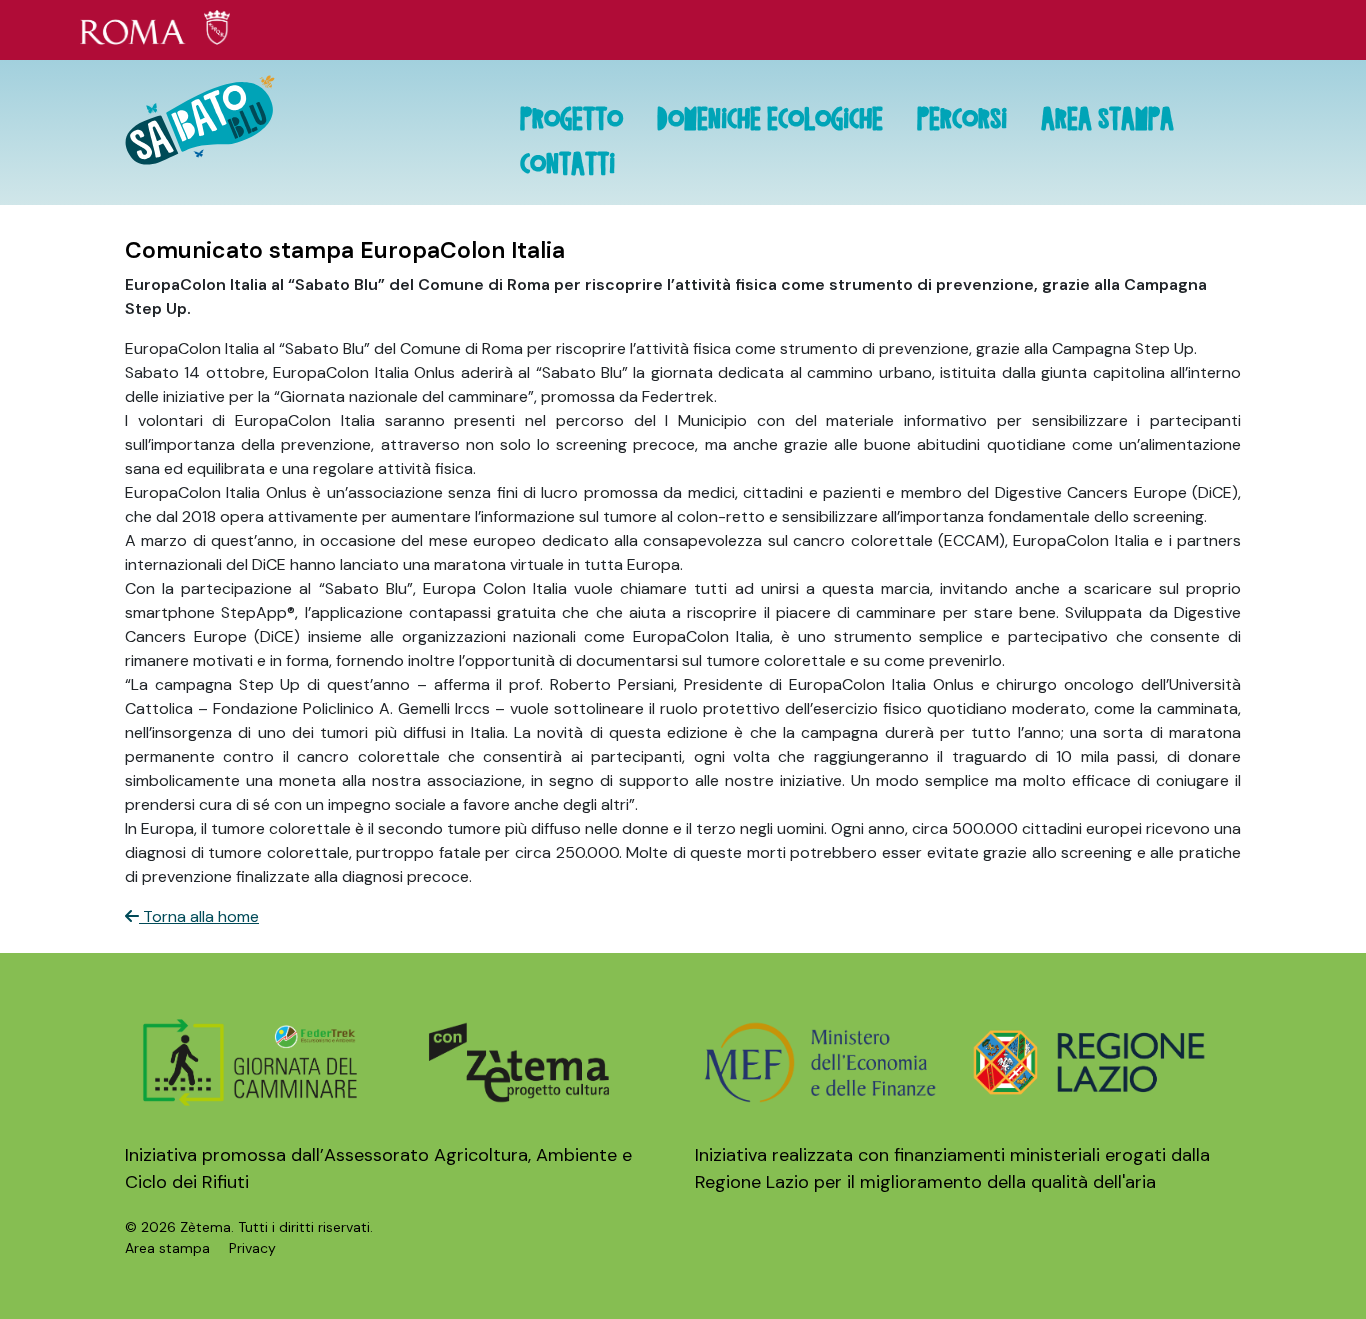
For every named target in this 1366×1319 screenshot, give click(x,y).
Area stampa (1107, 122)
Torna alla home (199, 916)
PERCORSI (962, 122)
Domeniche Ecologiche (770, 122)
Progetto (571, 122)
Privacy (252, 1248)
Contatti (567, 167)
